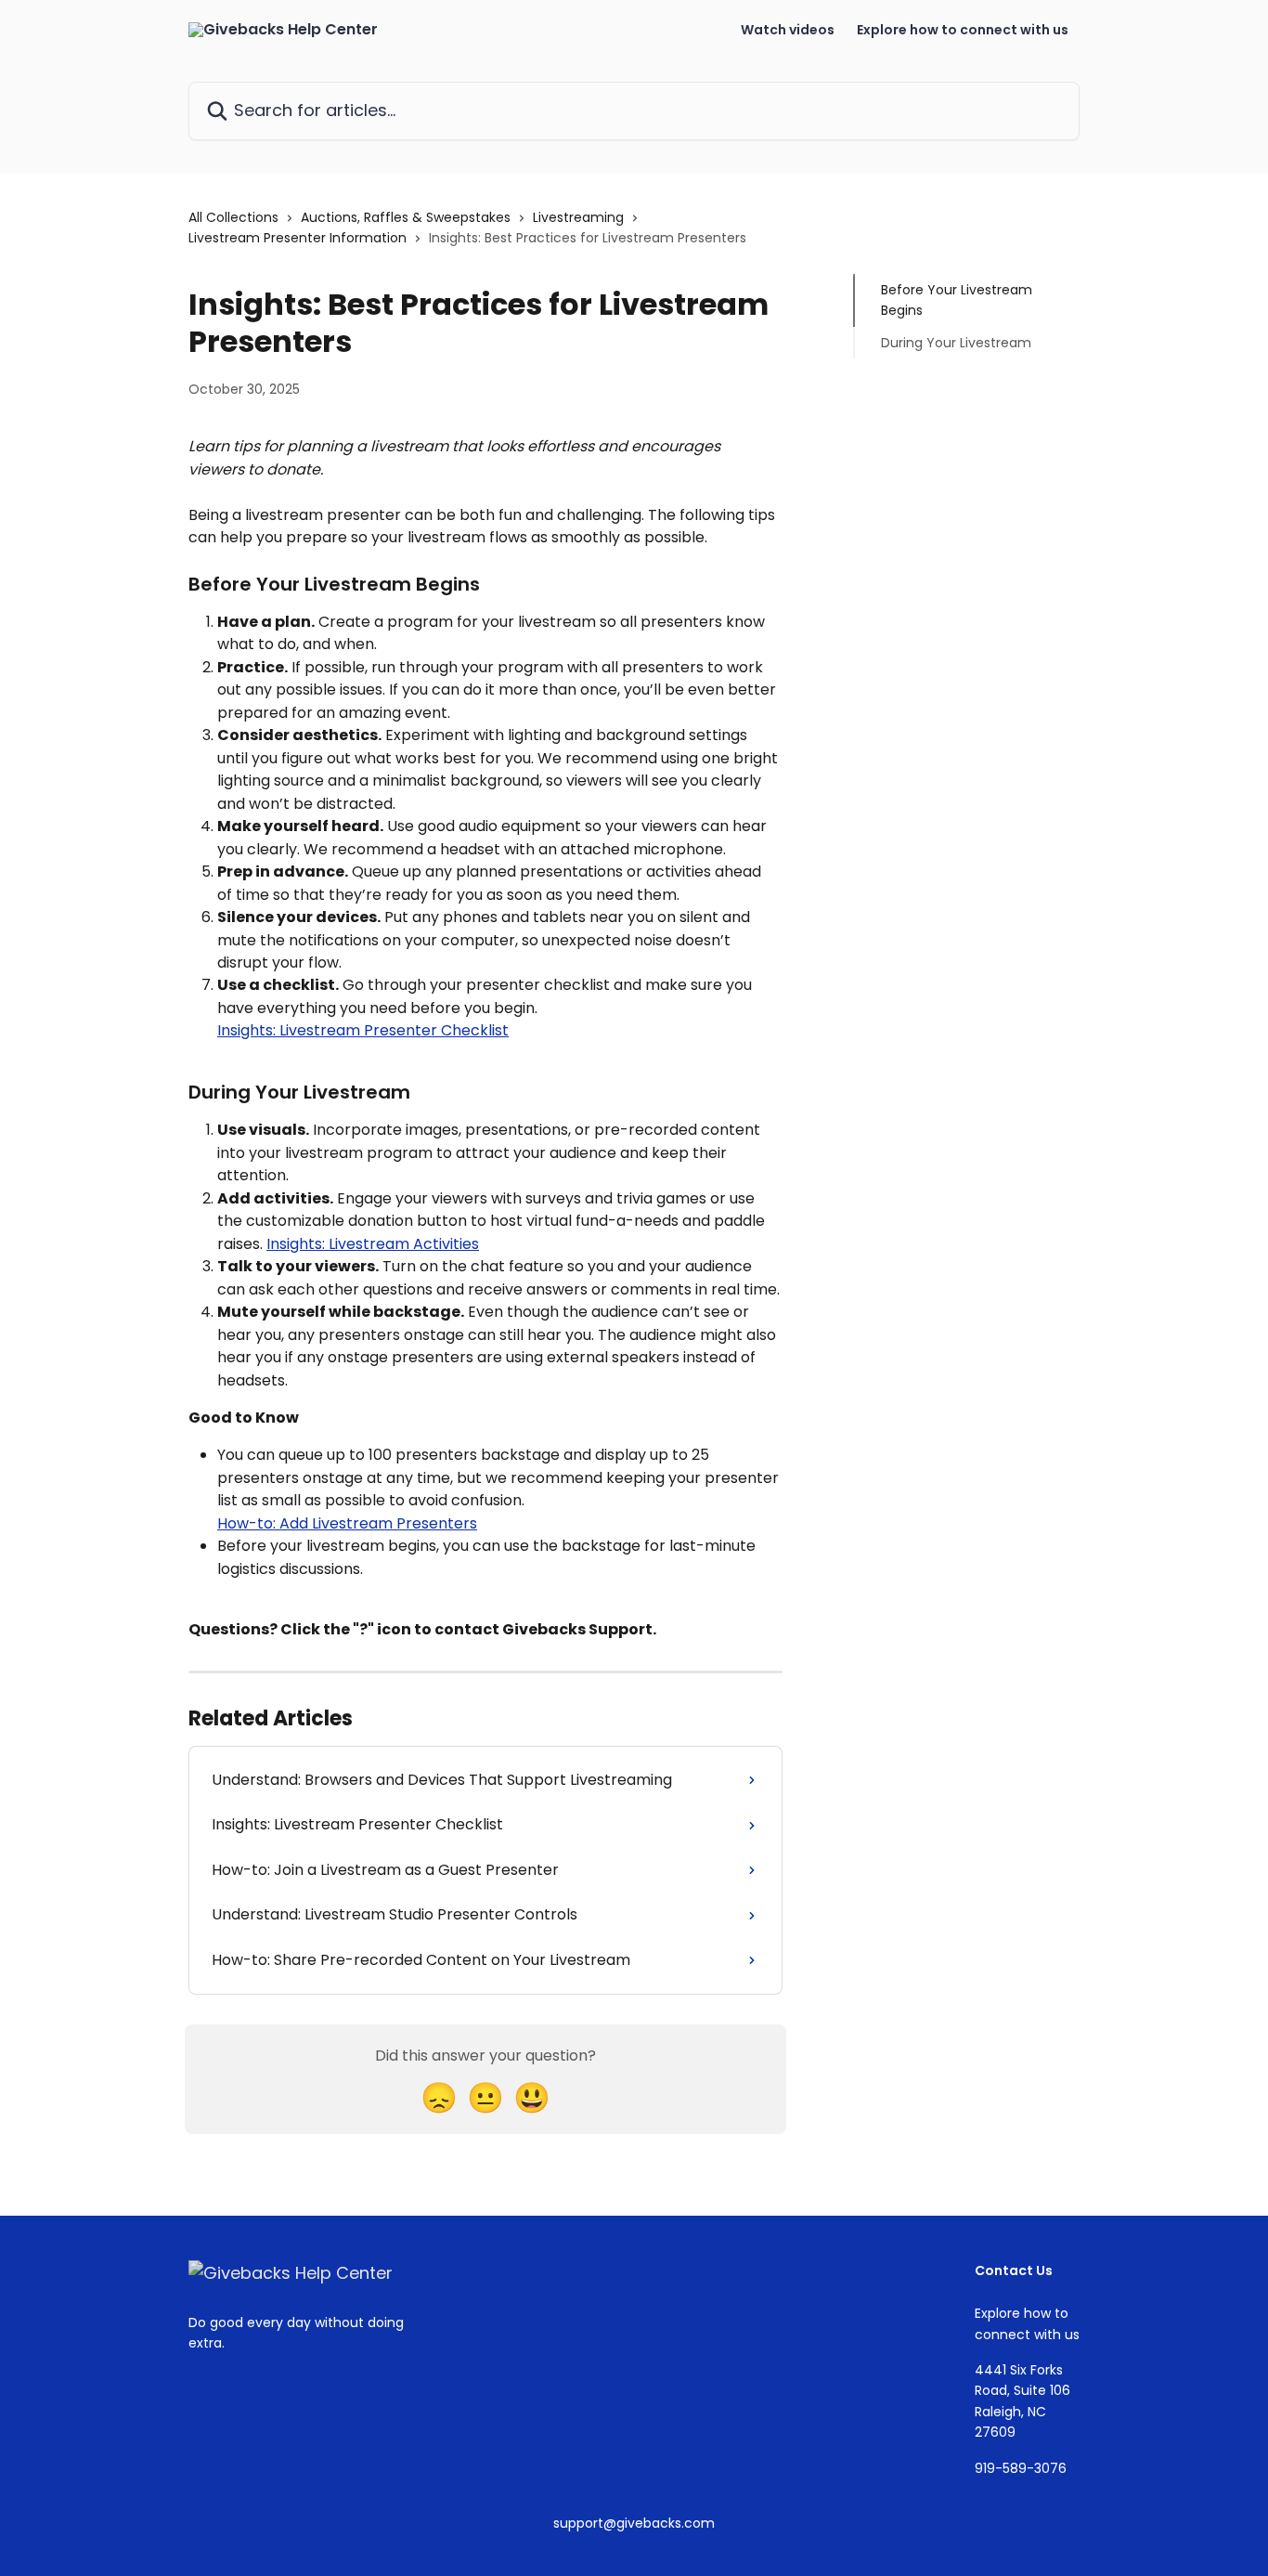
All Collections (233, 217)
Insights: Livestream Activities (373, 1244)
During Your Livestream (956, 343)
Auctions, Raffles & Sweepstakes (406, 217)
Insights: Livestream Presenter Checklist (363, 1030)
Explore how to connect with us (963, 30)
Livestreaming (578, 217)
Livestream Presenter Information (298, 238)
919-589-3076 (1021, 2468)
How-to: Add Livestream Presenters (347, 1523)
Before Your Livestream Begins (957, 300)
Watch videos (788, 30)
